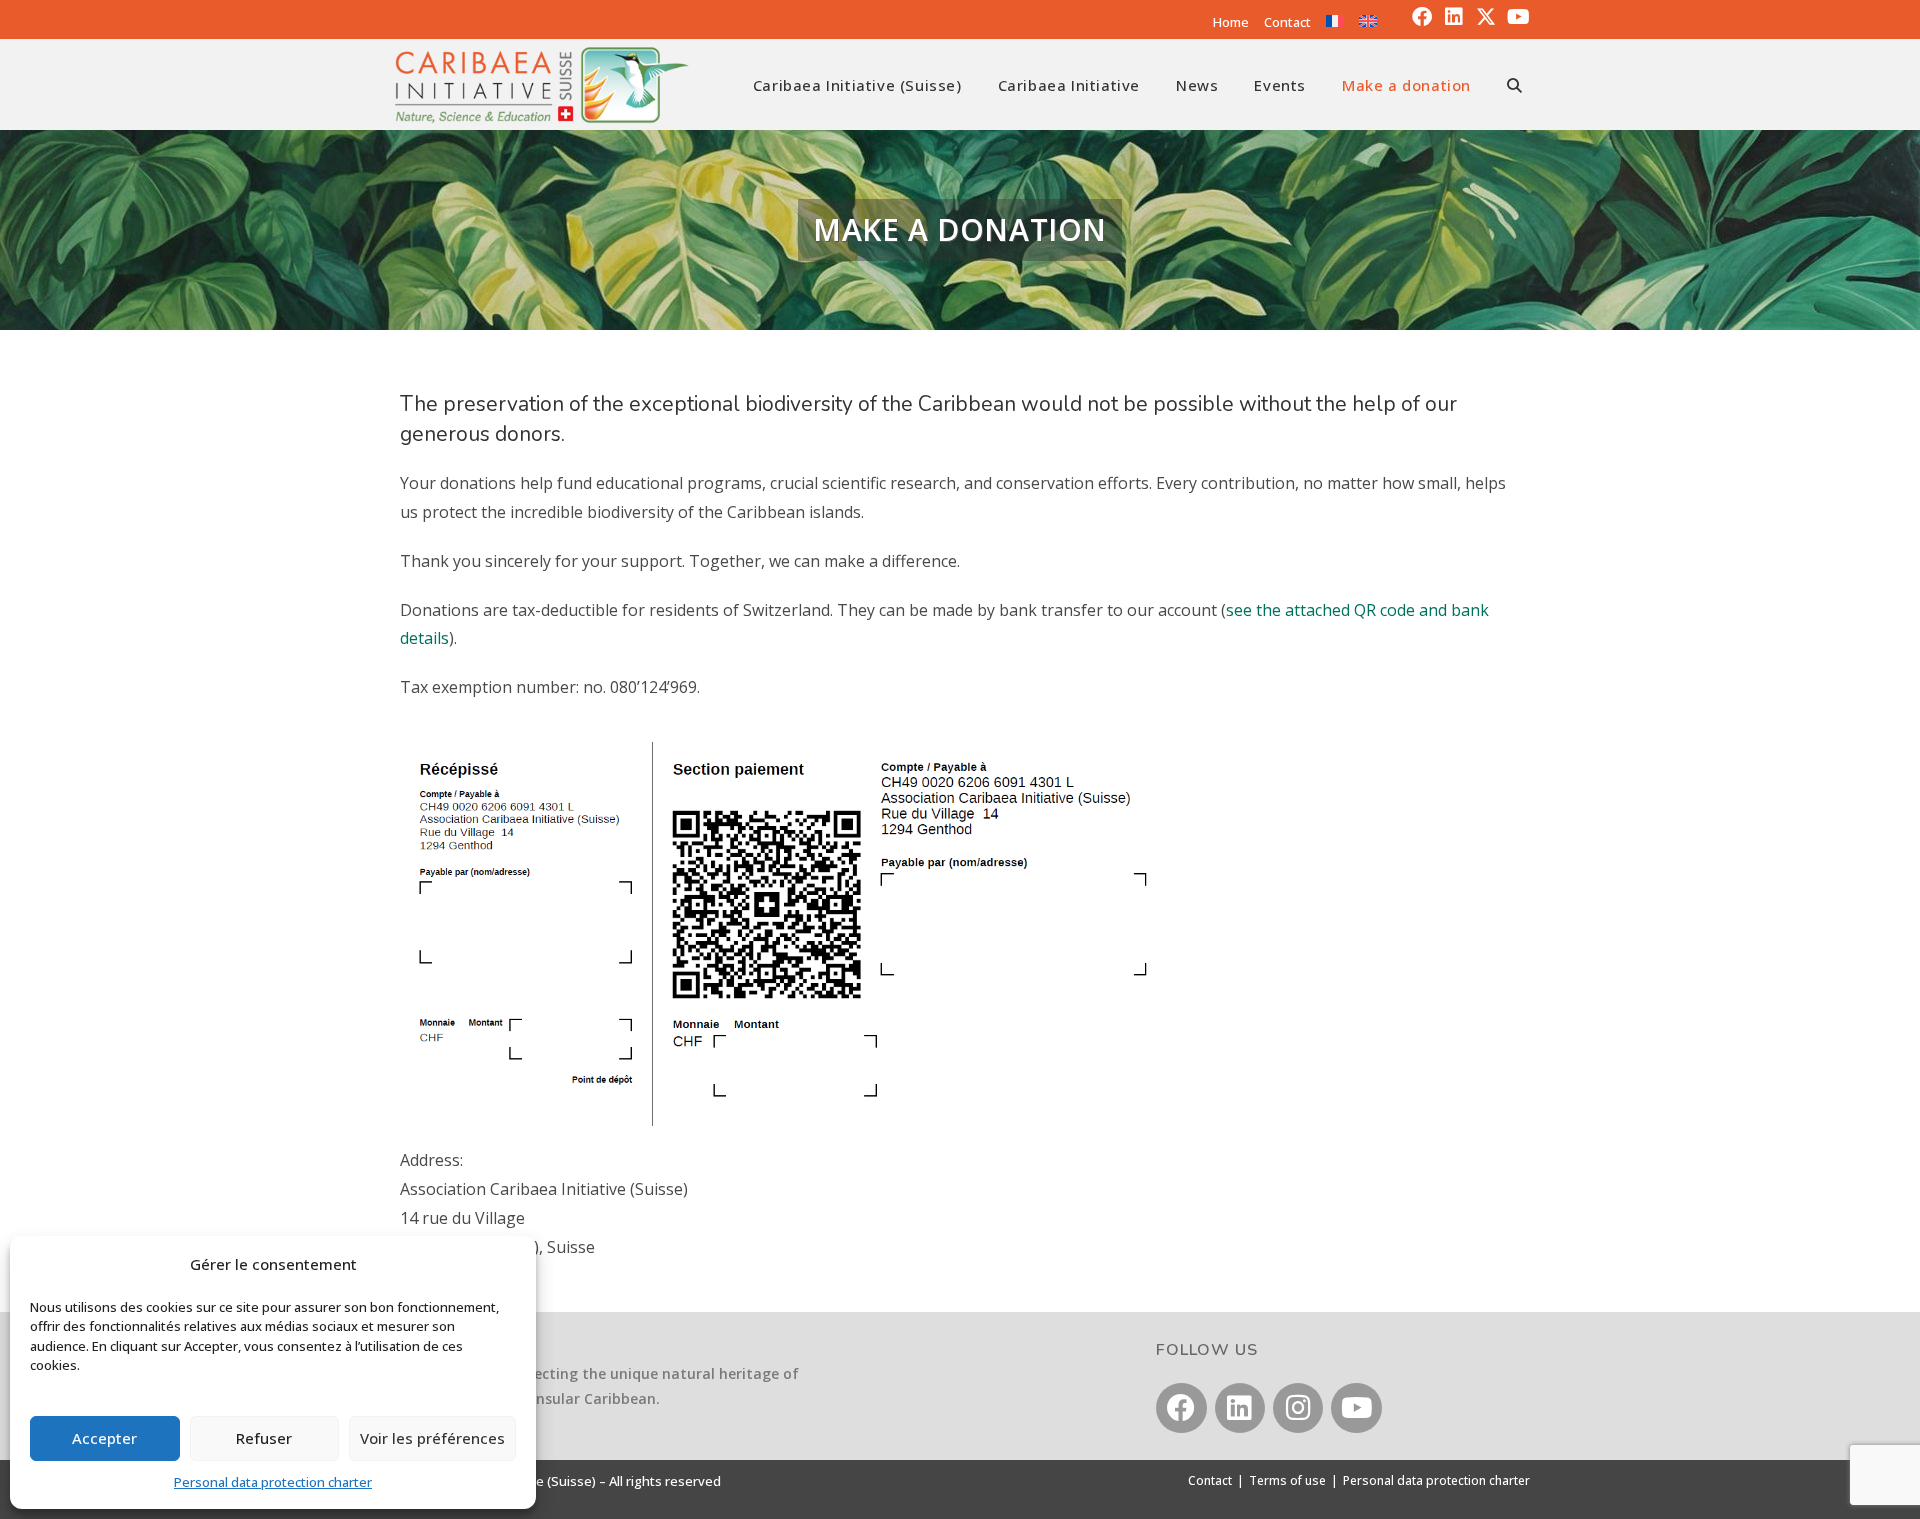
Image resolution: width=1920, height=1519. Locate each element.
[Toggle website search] (1514, 85)
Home (1231, 22)
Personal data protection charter (273, 1482)
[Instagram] (1298, 1408)
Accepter (104, 1438)
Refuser (264, 1438)
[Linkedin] (1454, 17)
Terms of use (1287, 1480)
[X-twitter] (1486, 17)
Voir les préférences (432, 1438)
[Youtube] (1518, 17)
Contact (1287, 22)
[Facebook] (1422, 17)
